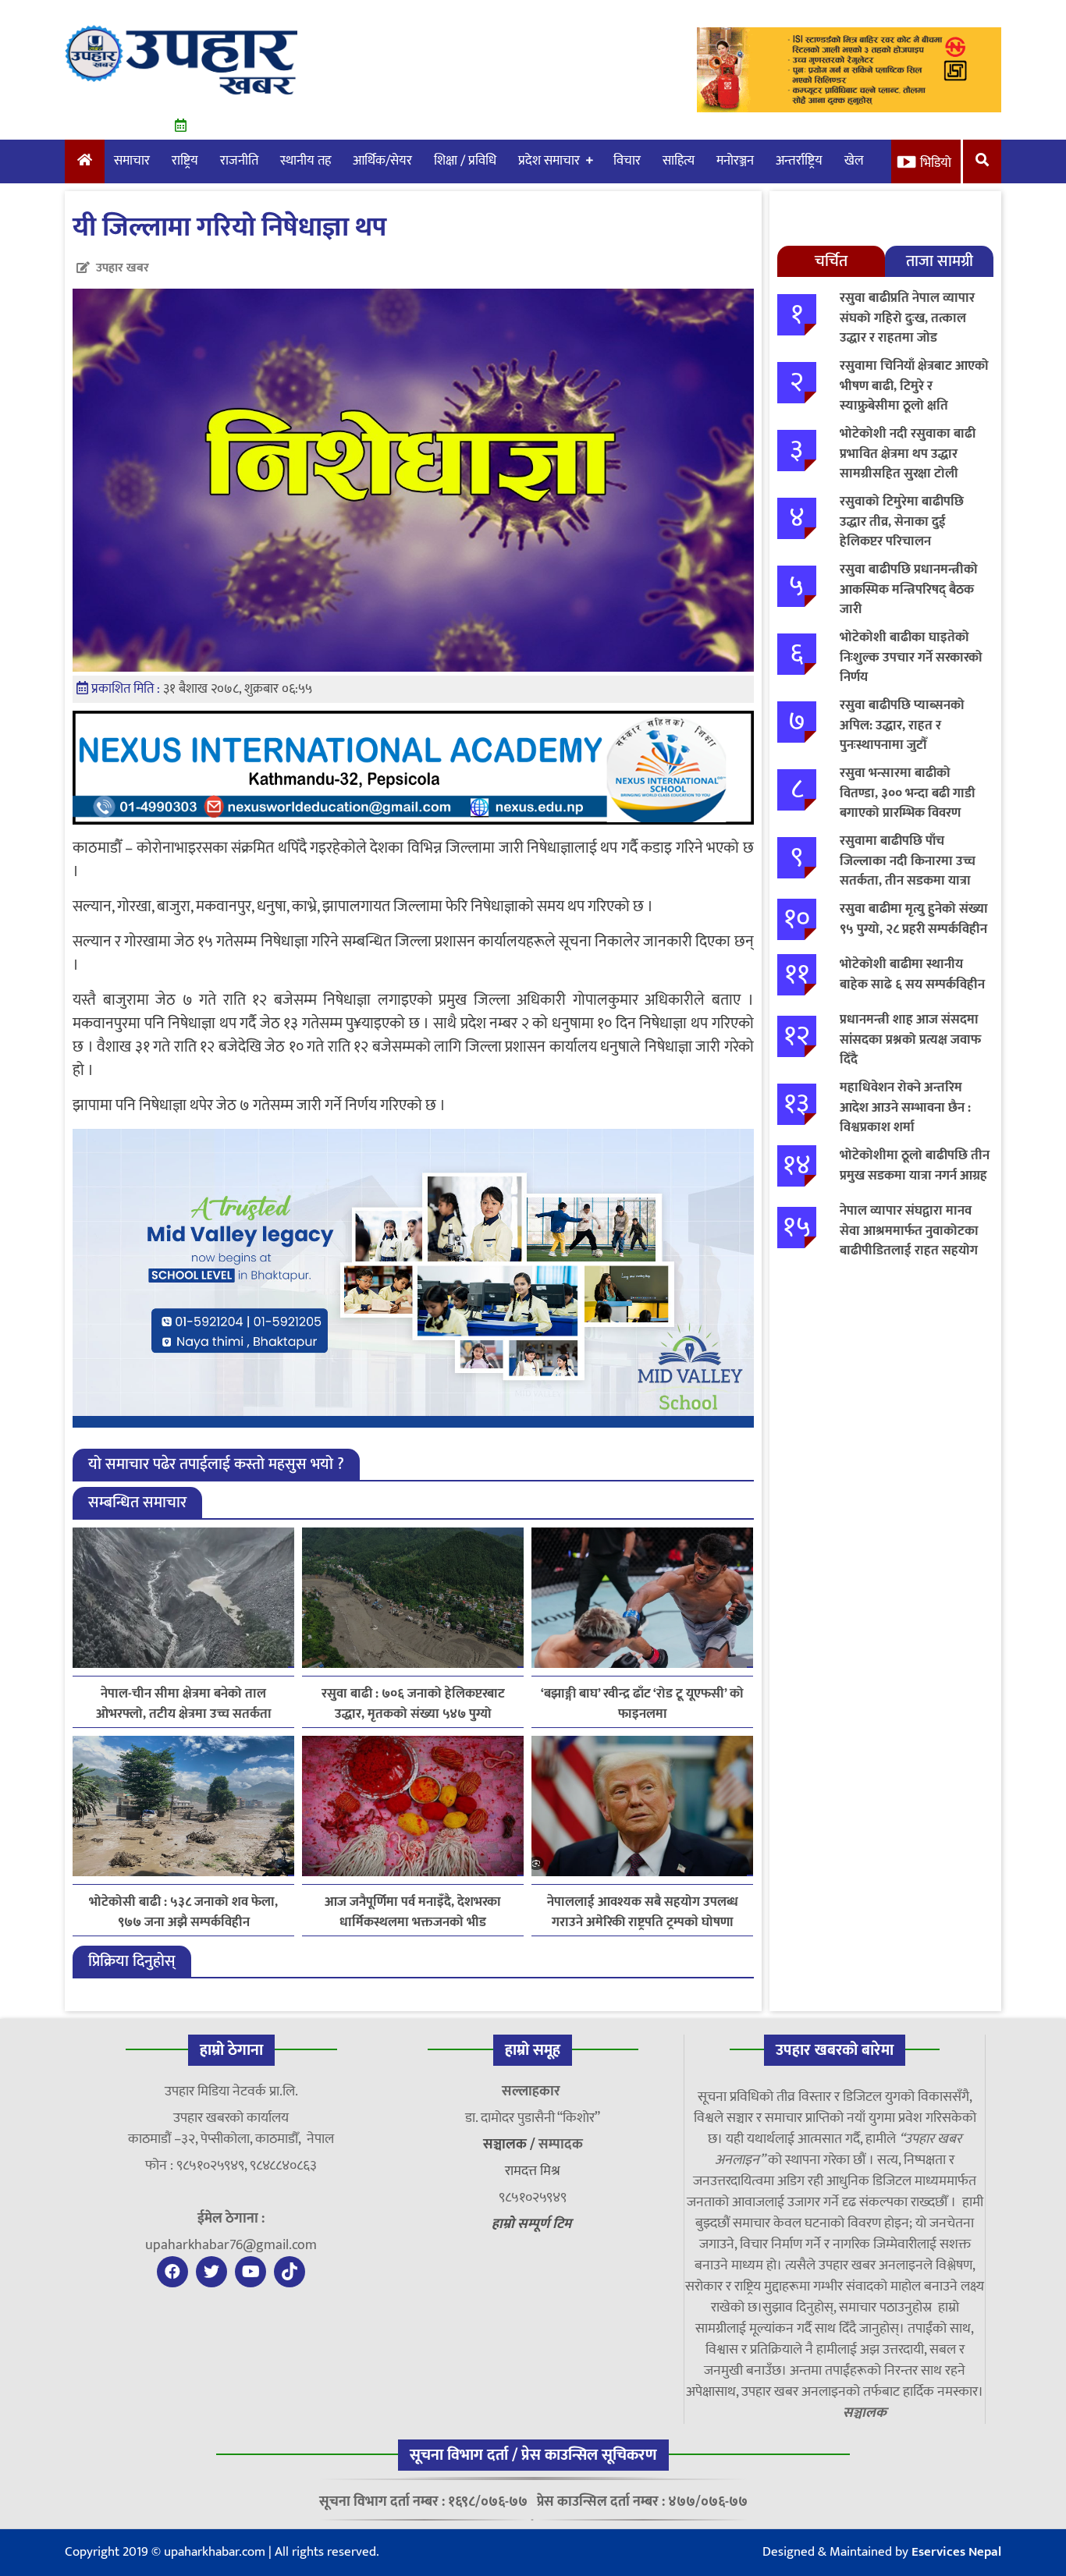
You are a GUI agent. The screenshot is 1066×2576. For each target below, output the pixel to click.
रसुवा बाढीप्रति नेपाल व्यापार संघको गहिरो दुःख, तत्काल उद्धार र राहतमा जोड (907, 318)
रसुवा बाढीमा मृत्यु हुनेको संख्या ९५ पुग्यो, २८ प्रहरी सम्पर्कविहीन (914, 919)
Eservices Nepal (956, 2552)
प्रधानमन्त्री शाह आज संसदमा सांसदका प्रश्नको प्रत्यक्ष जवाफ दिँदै (910, 1040)
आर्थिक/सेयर (382, 161)
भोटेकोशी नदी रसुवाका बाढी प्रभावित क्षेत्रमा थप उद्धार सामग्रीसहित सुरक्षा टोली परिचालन (908, 464)
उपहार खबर (123, 268)
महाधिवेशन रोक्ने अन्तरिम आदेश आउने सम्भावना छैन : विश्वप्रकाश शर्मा (905, 1107)
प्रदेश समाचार (549, 161)
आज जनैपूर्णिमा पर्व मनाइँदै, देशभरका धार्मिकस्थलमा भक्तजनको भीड (413, 1912)
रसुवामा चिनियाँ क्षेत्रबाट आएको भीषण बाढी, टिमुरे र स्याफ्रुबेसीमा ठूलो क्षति (914, 386)
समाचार (132, 161)
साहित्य (679, 161)
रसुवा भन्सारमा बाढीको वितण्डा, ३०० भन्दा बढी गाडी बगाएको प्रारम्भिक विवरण (908, 793)
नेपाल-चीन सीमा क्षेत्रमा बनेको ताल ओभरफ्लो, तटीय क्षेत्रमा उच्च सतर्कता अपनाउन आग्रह (184, 1704)
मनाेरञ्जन (735, 161)
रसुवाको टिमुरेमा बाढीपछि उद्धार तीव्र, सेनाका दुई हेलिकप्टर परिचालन (902, 522)
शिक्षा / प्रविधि (465, 161)
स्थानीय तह (306, 161)
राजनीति (239, 161)
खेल (854, 161)
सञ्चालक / (511, 2145)
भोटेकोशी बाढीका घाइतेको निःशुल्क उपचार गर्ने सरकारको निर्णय (911, 657)
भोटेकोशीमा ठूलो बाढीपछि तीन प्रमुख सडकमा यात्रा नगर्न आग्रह (915, 1166)
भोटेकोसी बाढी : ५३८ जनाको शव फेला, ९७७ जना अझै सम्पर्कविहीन (183, 1912)
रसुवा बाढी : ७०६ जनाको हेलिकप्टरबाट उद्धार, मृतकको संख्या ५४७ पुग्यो (413, 1704)
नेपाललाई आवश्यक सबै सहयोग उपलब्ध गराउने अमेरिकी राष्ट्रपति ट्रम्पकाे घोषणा (643, 1912)
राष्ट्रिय (185, 161)
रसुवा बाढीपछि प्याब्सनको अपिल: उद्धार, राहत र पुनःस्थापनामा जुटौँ (902, 725)
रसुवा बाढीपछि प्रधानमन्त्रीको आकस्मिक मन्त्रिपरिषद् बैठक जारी (909, 589)
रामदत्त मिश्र (533, 2171)
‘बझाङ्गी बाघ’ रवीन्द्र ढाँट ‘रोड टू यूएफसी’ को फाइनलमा (642, 1704)
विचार (627, 161)
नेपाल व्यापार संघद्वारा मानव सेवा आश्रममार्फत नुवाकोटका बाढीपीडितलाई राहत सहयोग (909, 1231)
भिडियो (936, 163)
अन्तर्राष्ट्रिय (799, 161)
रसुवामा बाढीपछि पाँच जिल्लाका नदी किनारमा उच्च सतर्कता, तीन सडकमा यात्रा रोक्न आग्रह (908, 871)
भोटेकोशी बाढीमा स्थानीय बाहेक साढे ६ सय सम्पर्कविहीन (912, 974)
